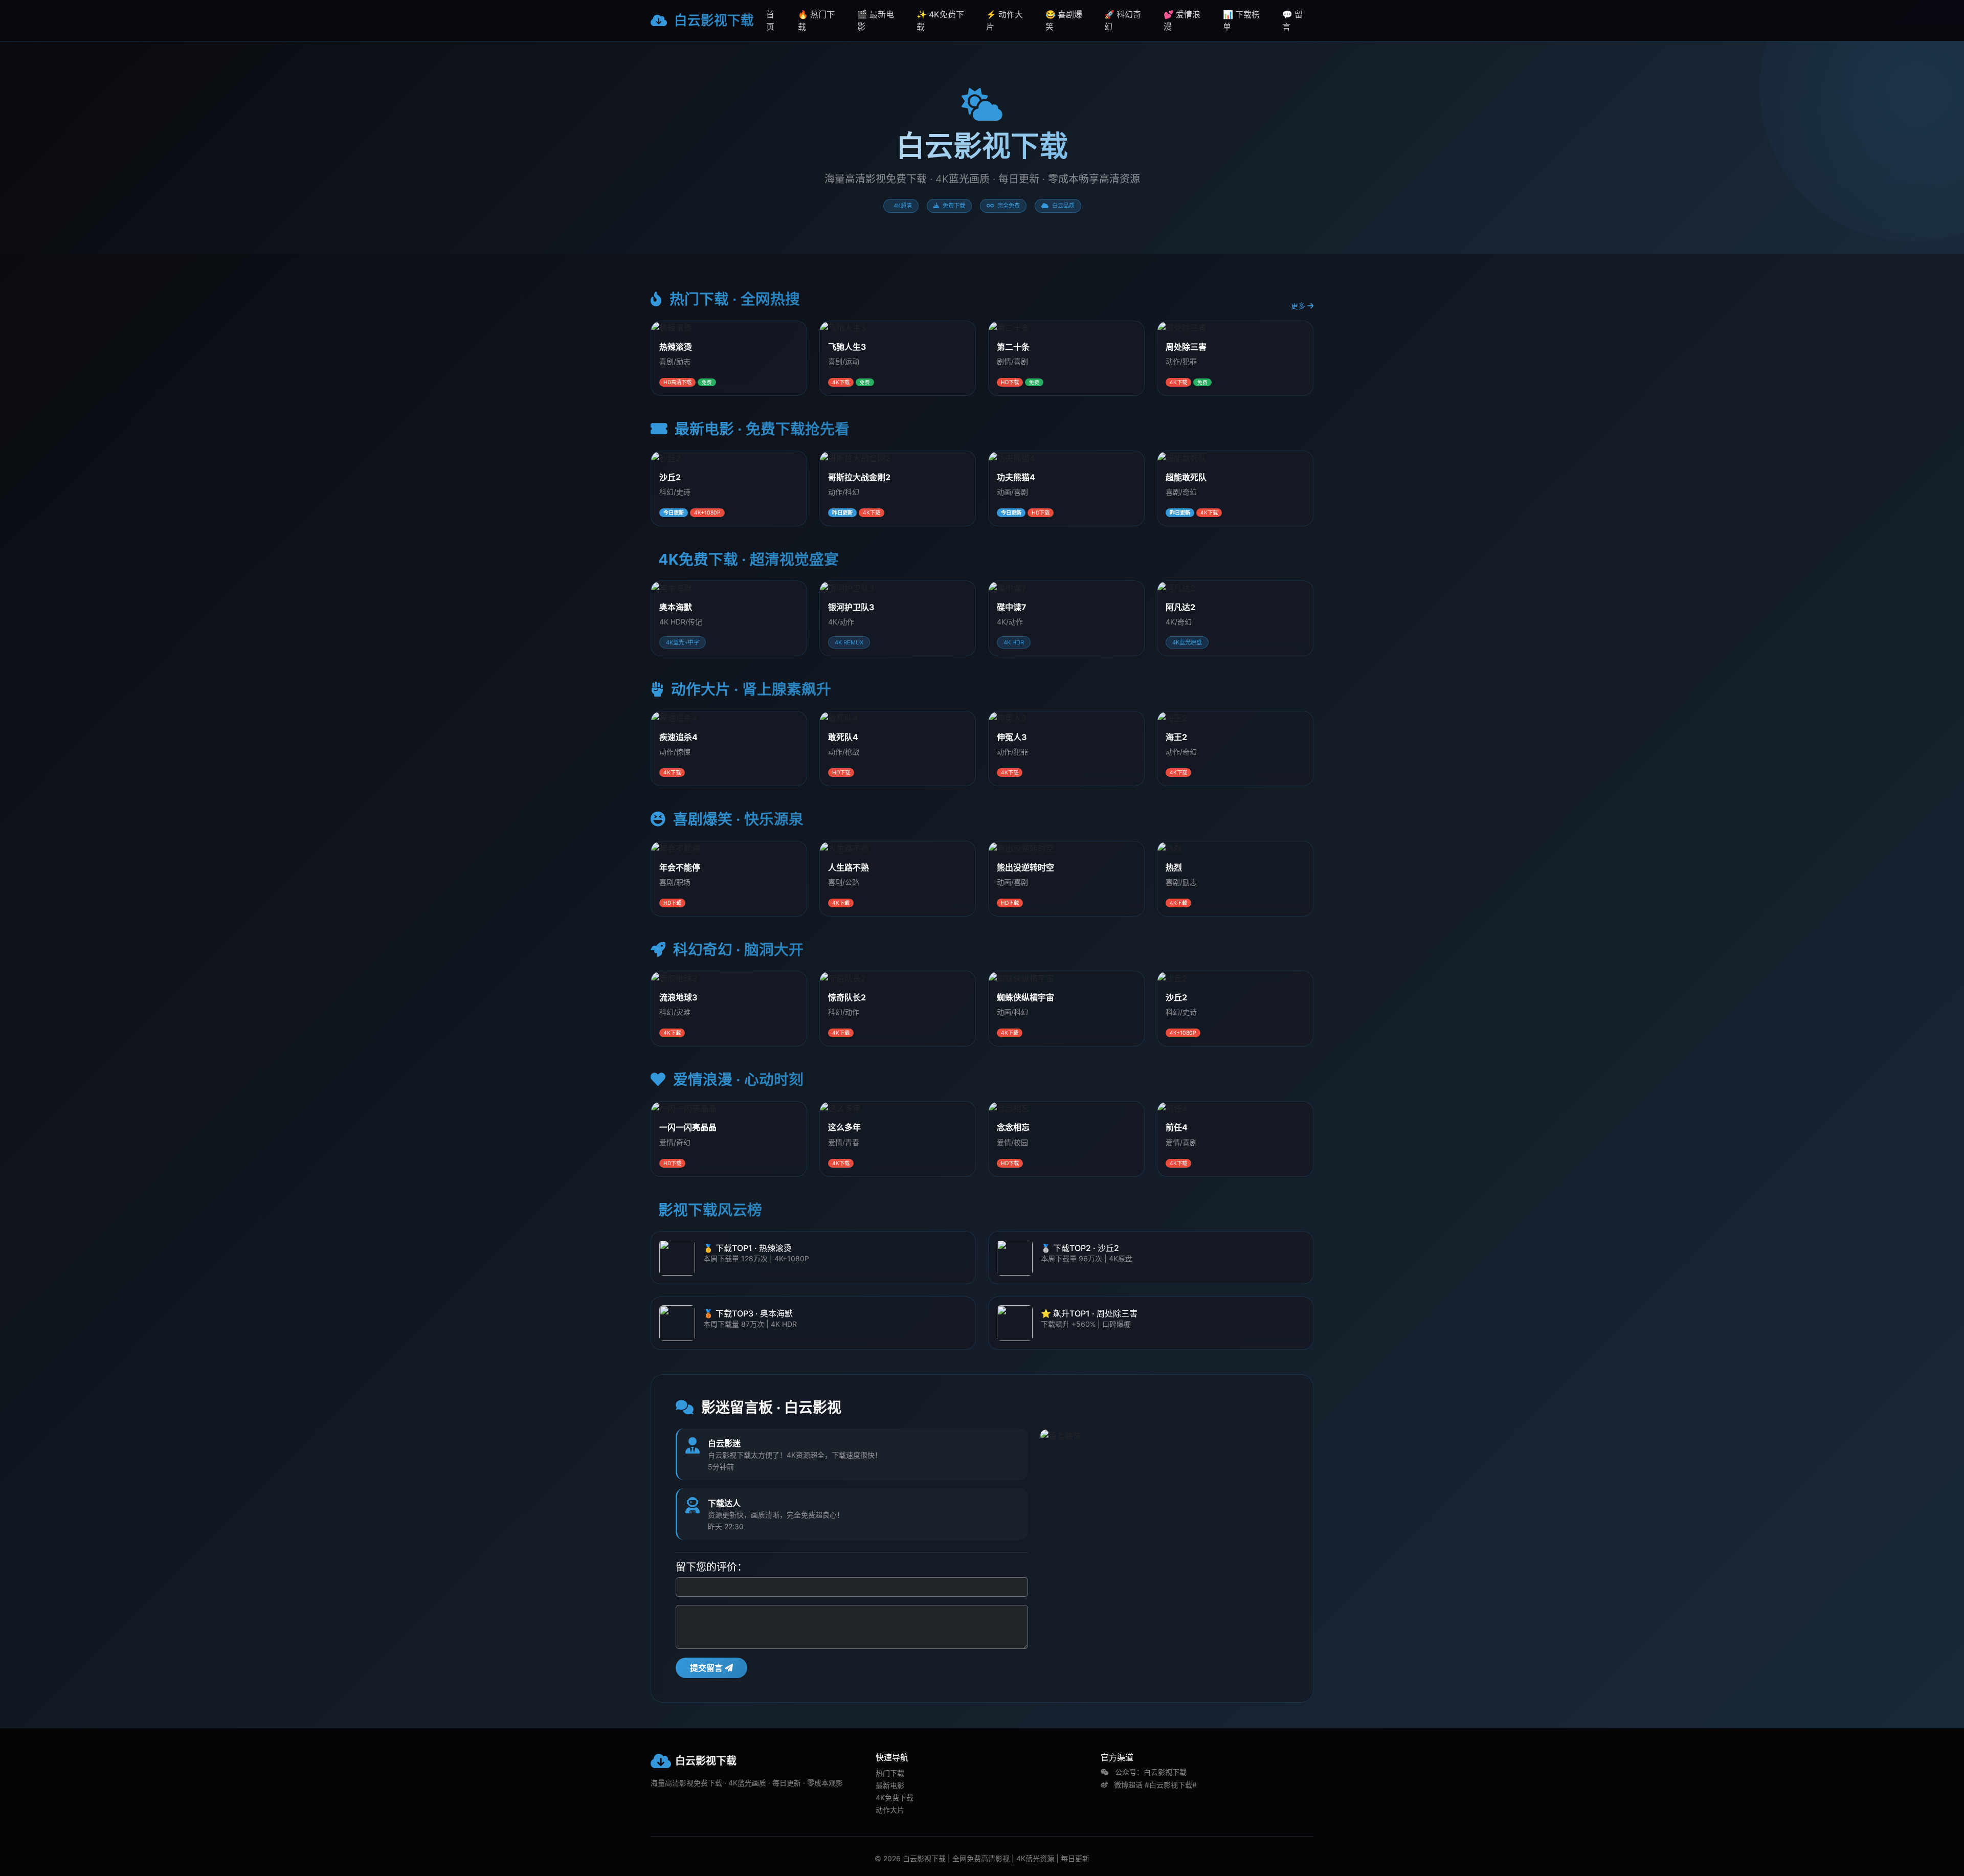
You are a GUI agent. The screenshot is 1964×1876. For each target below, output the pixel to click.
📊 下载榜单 (1241, 20)
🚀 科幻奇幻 (1123, 20)
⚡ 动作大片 (1005, 20)
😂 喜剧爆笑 (1064, 20)
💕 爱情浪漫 (1182, 20)
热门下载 (890, 1773)
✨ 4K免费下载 (940, 20)
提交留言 (707, 1668)
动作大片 (890, 1810)
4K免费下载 (895, 1797)
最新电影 (890, 1785)
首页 (770, 20)
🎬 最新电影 (876, 20)
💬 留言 (1292, 20)
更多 (1299, 306)
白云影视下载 (712, 20)
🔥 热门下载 (816, 20)
